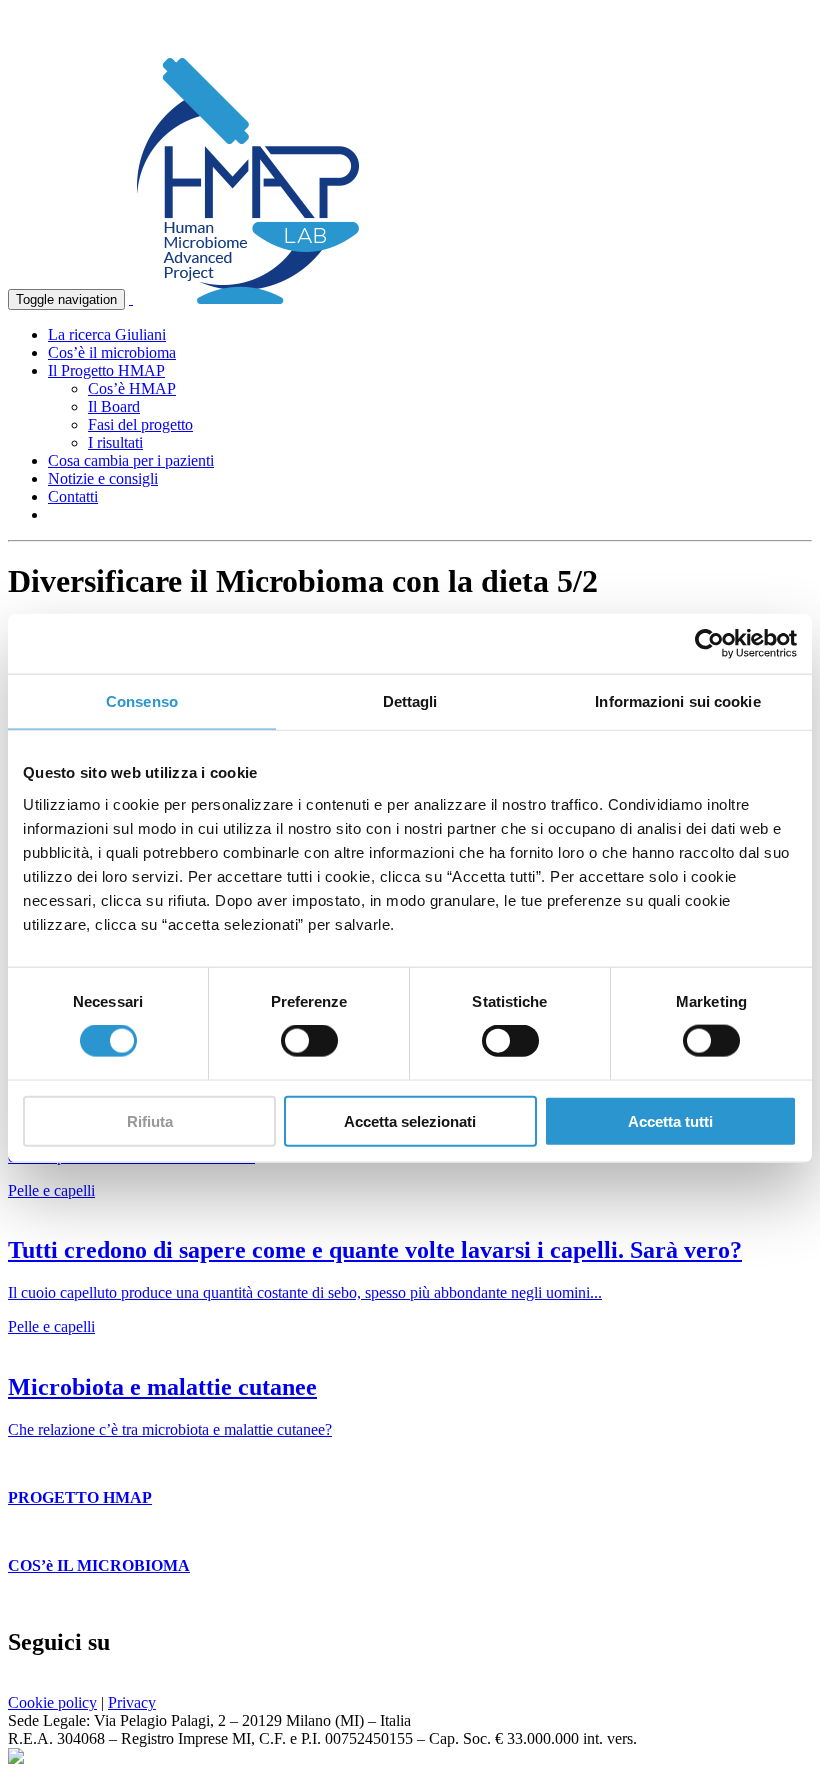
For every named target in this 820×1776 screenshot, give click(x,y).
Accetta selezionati (410, 1120)
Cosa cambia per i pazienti (131, 460)
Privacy (132, 1702)
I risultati (115, 442)
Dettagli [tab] (410, 701)
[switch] (309, 1041)
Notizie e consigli (103, 478)
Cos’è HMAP (132, 388)
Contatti (73, 496)
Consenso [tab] (142, 701)
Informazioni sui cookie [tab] (677, 701)
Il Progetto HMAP (106, 370)
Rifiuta (150, 1120)
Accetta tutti (670, 1120)
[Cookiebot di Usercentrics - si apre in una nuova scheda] (709, 644)
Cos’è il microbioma (112, 352)
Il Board (114, 406)
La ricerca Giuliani (107, 334)
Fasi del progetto (140, 424)
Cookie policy (52, 1702)
